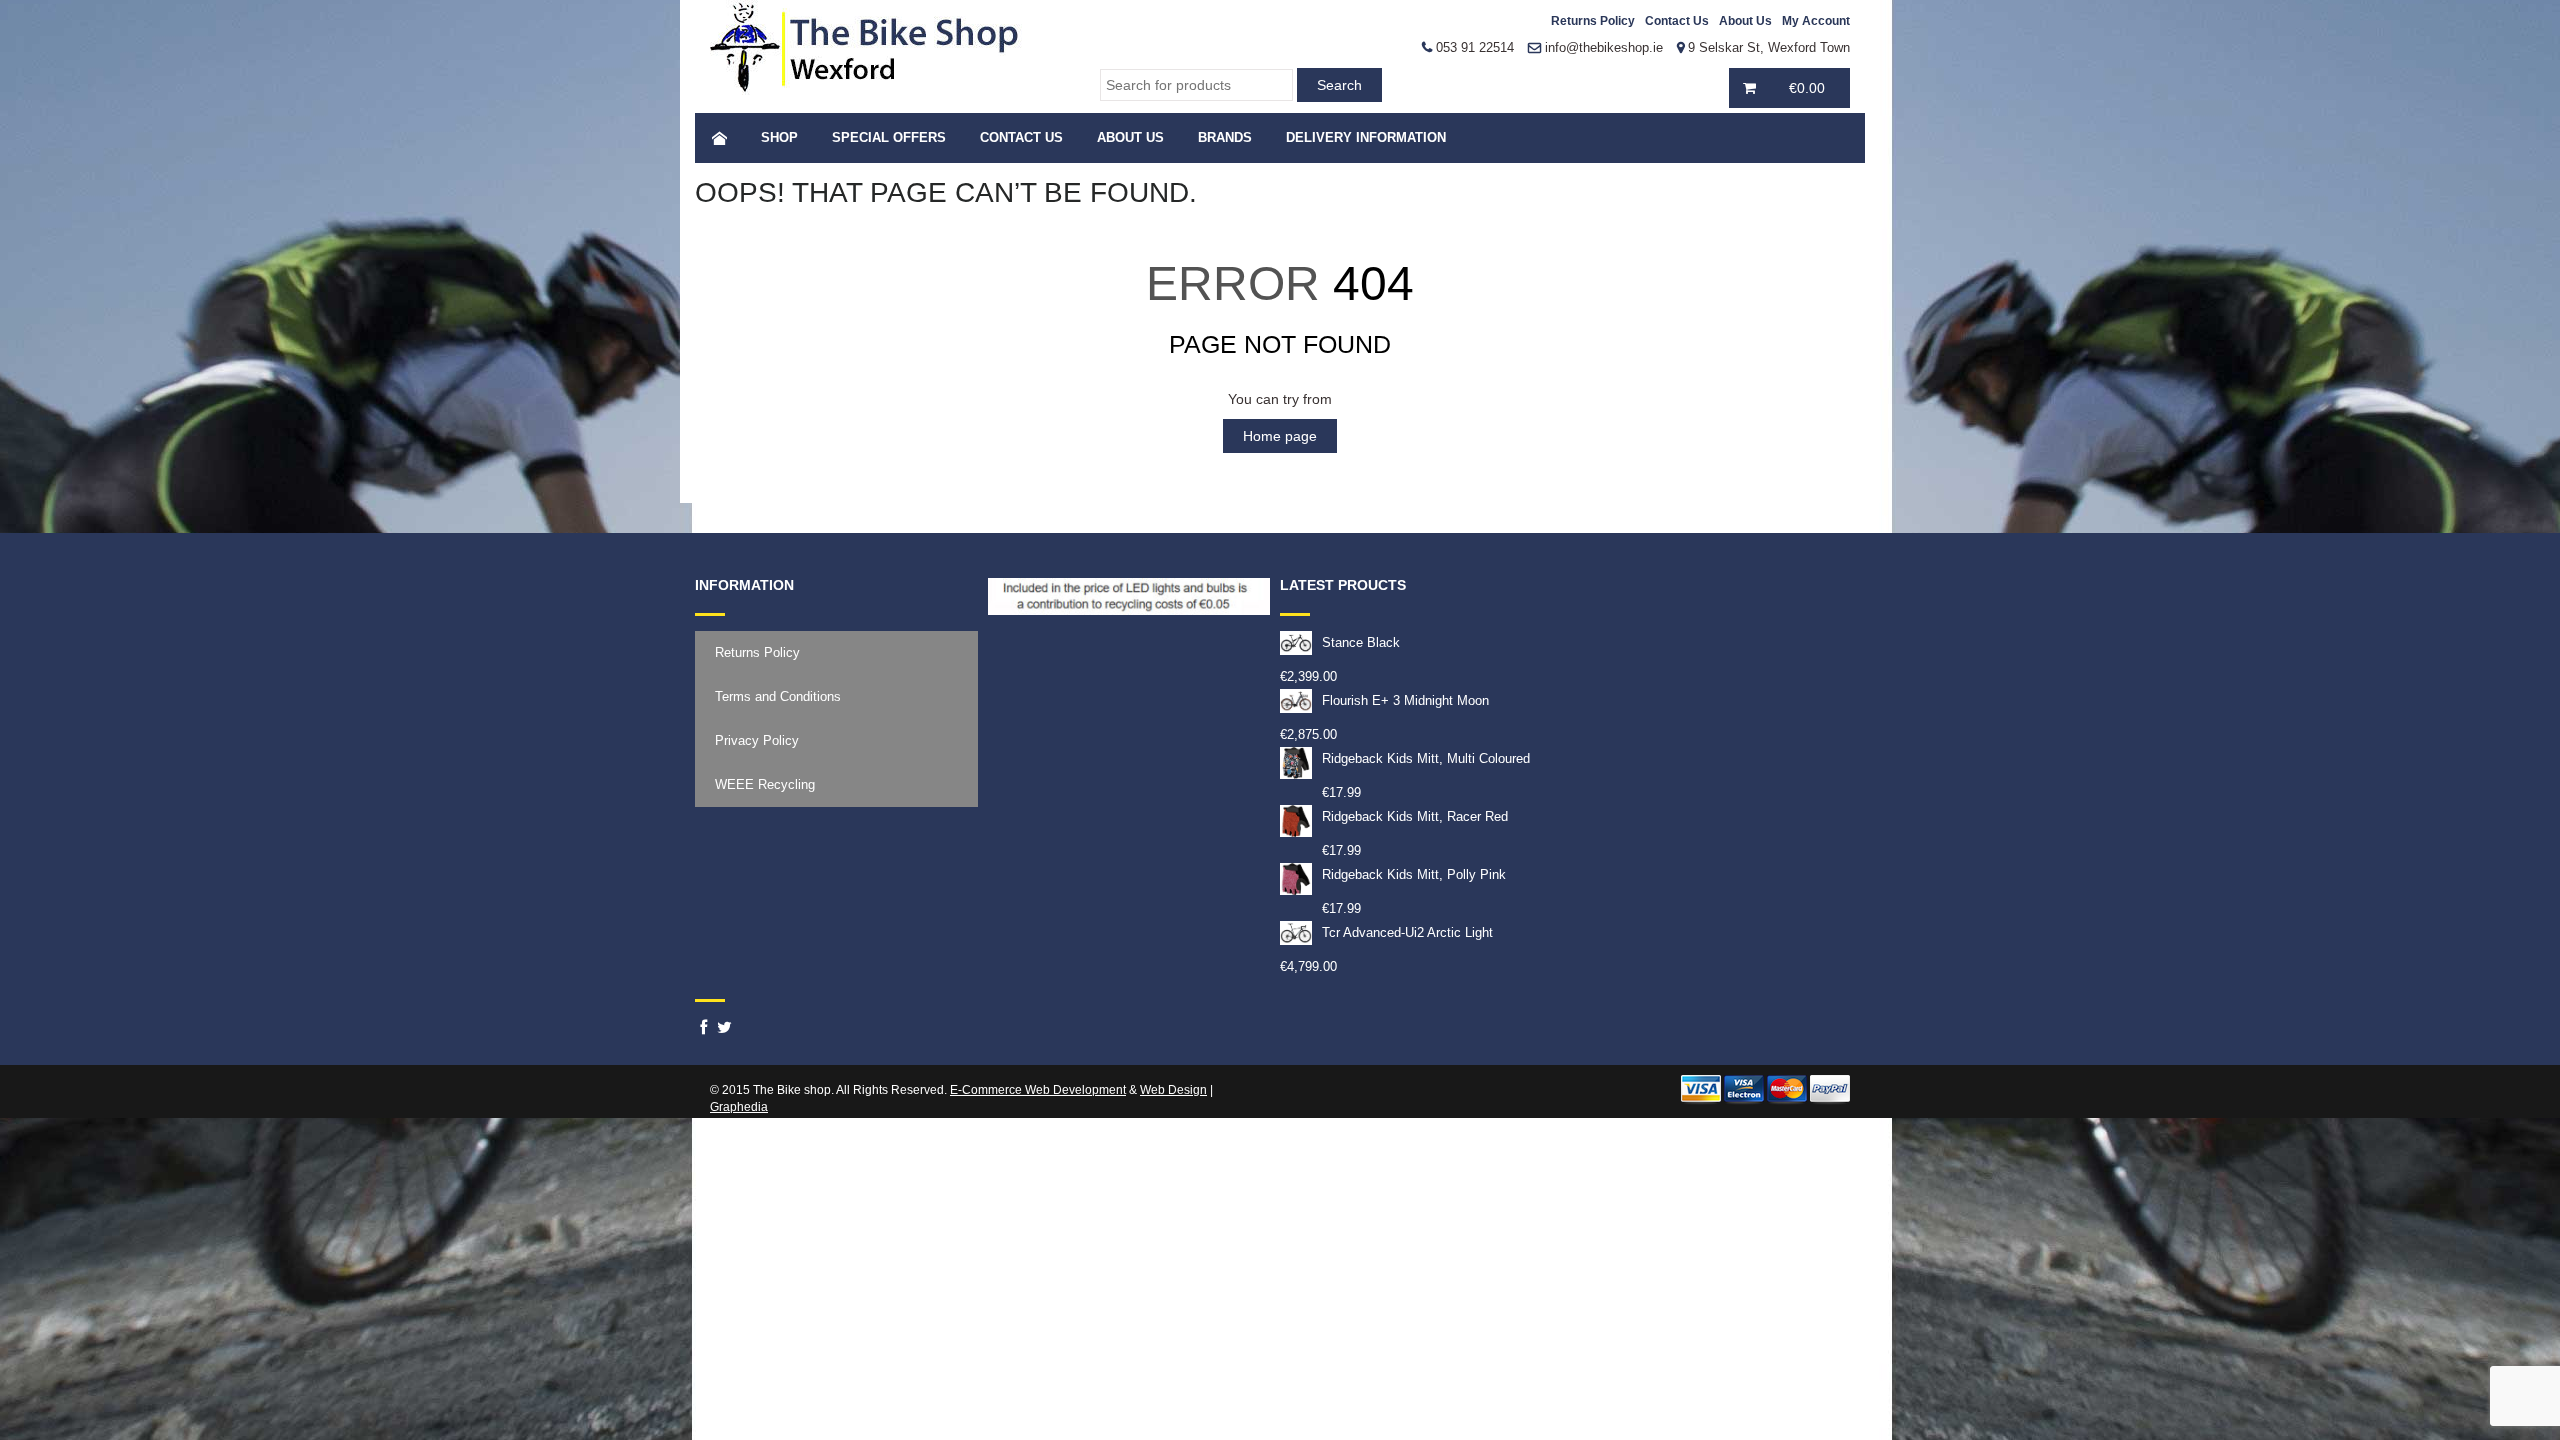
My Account (1816, 21)
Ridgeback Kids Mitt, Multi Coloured (1426, 758)
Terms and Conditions (778, 696)
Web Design (1173, 1090)
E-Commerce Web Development (1038, 1090)
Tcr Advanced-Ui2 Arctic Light (1407, 932)
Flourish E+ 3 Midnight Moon (1405, 700)
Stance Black (1361, 642)
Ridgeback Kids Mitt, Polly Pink (1414, 874)
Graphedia (739, 1107)
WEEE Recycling (765, 784)
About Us (1745, 21)
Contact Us (1677, 21)
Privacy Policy (757, 740)
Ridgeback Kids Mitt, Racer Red (1415, 816)
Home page (1280, 436)
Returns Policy (1593, 21)
